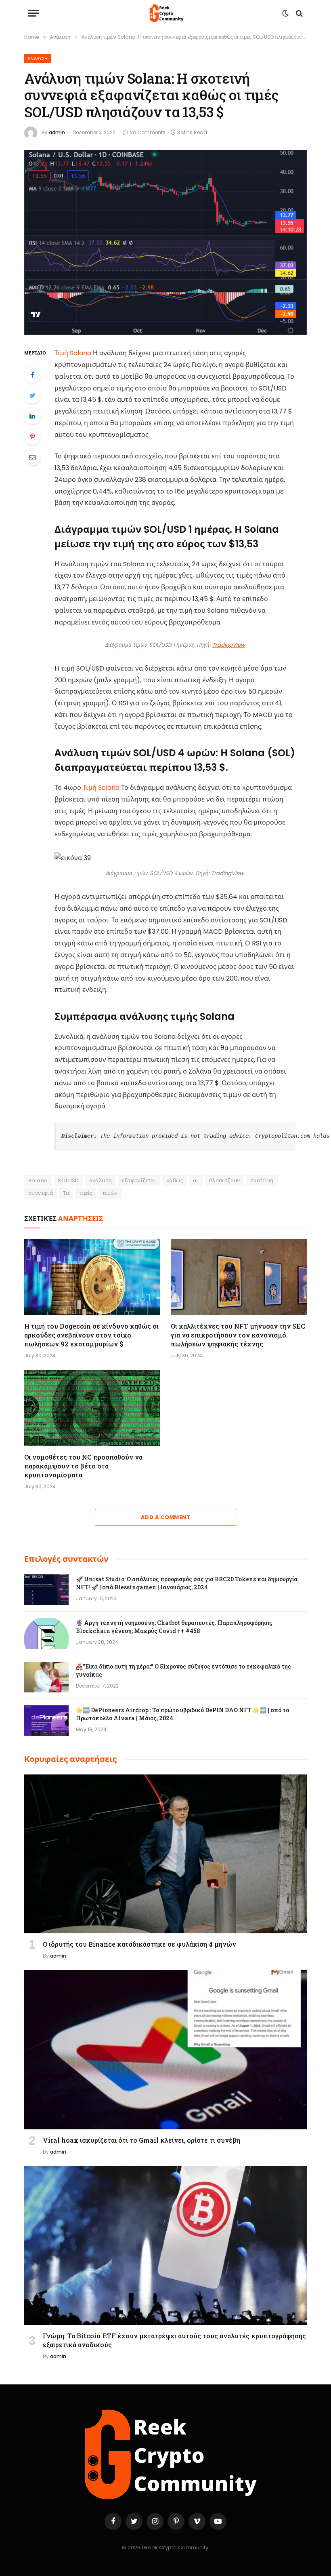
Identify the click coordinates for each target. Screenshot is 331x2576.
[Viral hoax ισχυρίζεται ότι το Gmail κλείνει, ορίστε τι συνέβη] (165, 2050)
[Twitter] (32, 395)
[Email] (32, 457)
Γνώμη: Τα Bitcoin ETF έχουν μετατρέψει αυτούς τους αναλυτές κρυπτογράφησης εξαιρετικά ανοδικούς (174, 2340)
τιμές (86, 1193)
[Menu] (34, 13)
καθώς (175, 1180)
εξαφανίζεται (139, 1180)
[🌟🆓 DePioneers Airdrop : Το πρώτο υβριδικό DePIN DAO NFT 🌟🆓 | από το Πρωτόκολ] (46, 1721)
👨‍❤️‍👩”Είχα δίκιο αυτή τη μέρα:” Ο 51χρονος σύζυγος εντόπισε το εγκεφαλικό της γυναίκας (183, 1670)
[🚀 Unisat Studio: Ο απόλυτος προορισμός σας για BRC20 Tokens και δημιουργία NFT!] (46, 1590)
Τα (66, 1193)
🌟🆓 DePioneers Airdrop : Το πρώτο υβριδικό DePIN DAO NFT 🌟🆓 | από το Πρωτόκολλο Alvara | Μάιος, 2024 (182, 1714)
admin (57, 132)
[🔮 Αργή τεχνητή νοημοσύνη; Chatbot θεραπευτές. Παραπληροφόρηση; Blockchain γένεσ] (46, 1633)
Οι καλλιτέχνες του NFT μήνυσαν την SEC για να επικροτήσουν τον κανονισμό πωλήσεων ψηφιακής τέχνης (238, 1335)
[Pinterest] (32, 437)
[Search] (299, 13)
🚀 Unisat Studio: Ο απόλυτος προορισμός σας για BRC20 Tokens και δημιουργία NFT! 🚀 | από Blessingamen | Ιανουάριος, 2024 (187, 1583)
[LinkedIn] (32, 416)
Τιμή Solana (73, 353)
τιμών (110, 1193)
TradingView (229, 645)
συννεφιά (41, 1193)
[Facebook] (32, 375)
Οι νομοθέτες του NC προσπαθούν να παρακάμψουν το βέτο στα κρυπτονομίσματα (83, 1466)
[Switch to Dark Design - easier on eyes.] (285, 13)
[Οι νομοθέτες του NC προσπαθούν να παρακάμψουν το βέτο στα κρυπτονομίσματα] (92, 1408)
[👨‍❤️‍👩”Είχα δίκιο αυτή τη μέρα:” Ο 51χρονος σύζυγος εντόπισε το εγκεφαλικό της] (46, 1677)
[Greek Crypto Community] (165, 13)
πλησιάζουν (224, 1180)
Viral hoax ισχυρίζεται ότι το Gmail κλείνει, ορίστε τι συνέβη (141, 2140)
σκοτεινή (262, 1180)
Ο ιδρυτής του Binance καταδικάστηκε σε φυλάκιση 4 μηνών (139, 1944)
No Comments (148, 132)
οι (196, 1180)
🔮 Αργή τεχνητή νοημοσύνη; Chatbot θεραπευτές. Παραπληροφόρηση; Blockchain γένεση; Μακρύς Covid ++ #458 (174, 1627)
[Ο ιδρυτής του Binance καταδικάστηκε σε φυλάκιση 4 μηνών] (165, 1854)
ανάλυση (101, 1180)
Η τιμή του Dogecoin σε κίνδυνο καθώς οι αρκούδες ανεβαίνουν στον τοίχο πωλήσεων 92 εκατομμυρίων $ (91, 1335)
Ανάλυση (38, 59)
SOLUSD (68, 1180)
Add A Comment (165, 1517)
